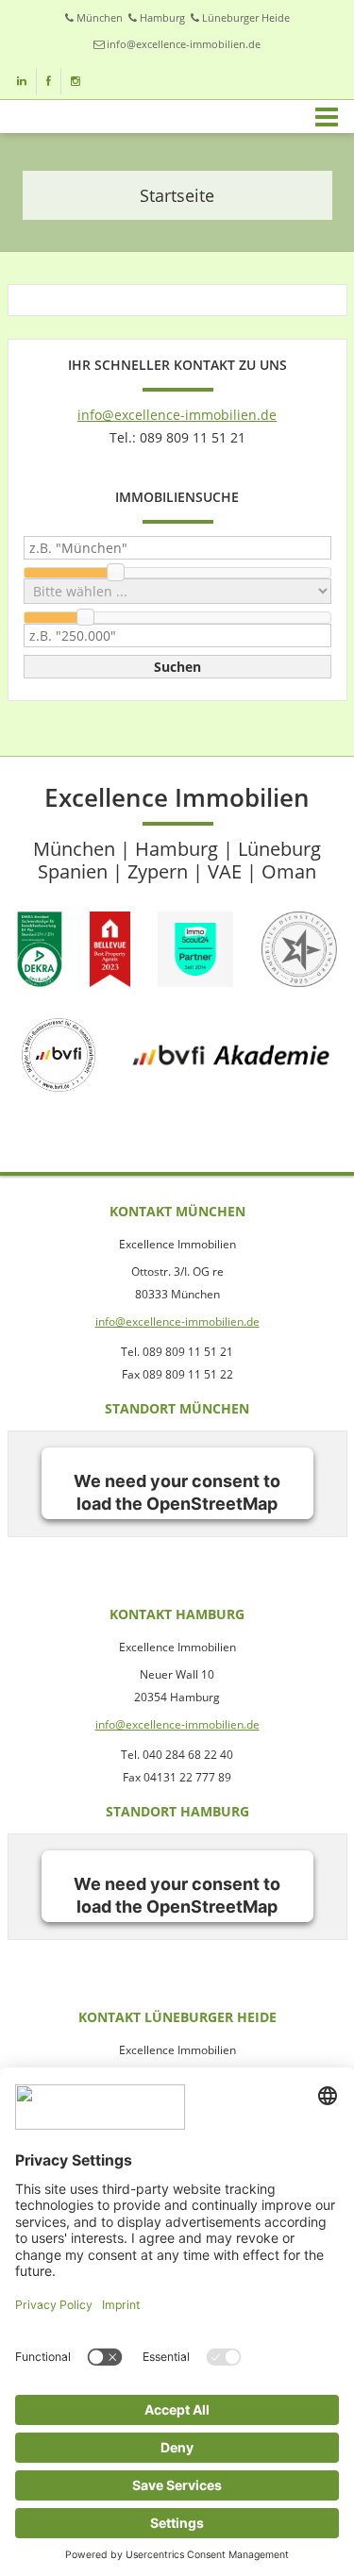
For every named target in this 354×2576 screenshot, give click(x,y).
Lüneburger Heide (246, 17)
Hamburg (162, 17)
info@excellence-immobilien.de (184, 44)
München (100, 17)
